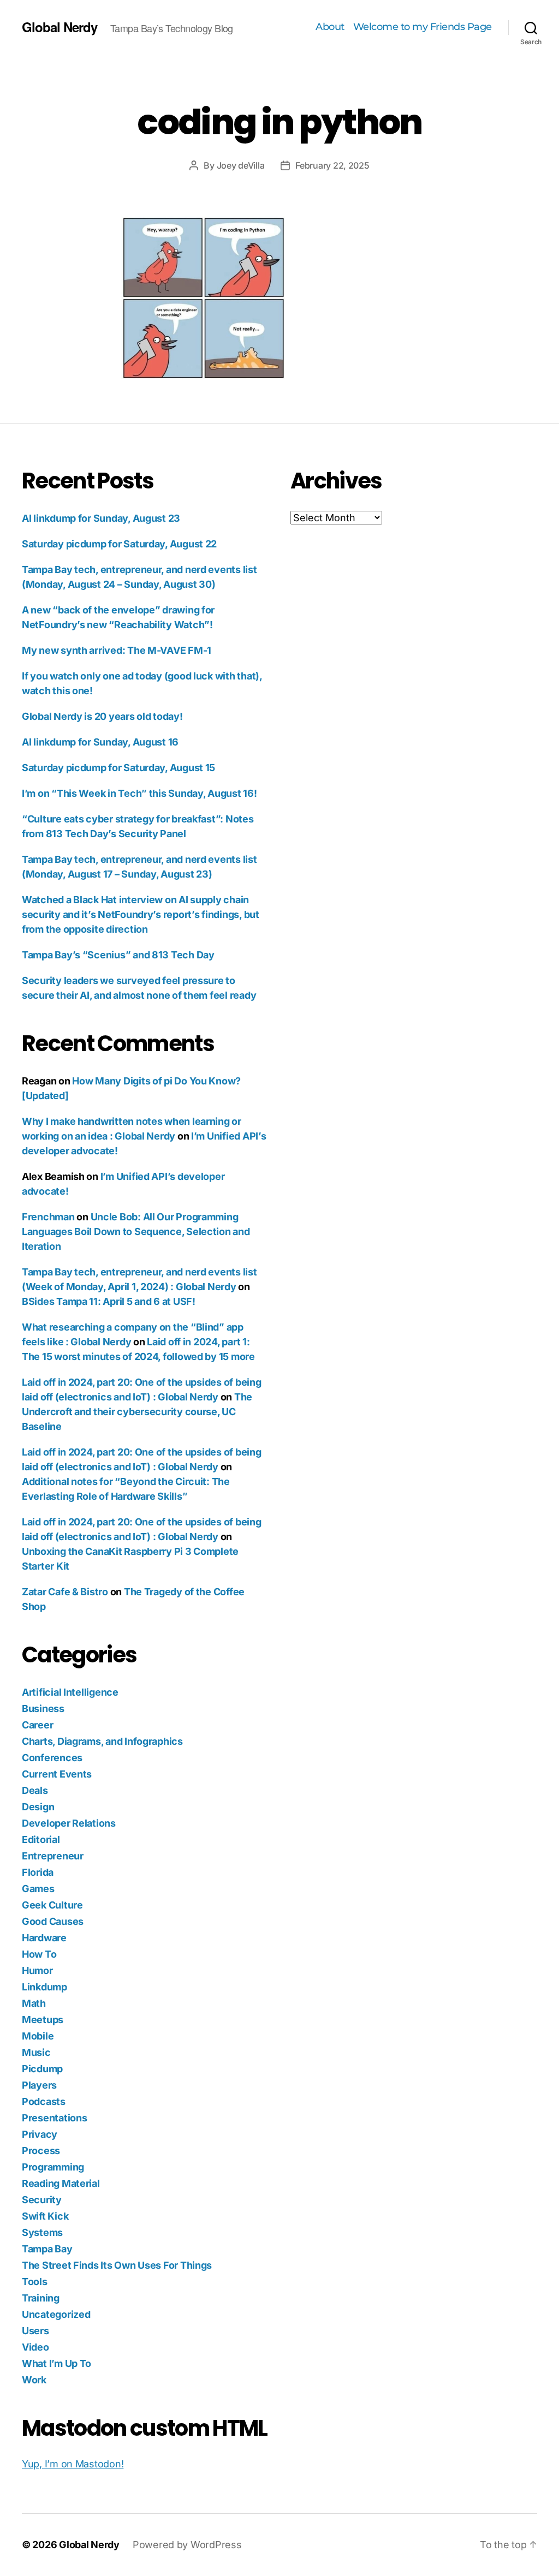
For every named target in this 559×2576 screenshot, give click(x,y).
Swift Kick (45, 2216)
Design (38, 1807)
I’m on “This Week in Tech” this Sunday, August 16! (139, 793)
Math (34, 2003)
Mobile (38, 2036)
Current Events (57, 1774)
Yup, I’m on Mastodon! (73, 2464)
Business (43, 1709)
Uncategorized (56, 2314)
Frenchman (48, 1217)
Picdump (42, 2069)
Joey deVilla (241, 165)
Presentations (55, 2118)
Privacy (40, 2134)
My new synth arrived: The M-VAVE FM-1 (117, 650)
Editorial (41, 1839)
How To (39, 1954)
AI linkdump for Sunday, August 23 (101, 518)
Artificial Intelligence (70, 1692)
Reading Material (61, 2183)
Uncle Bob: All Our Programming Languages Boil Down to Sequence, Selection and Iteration (136, 1232)
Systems (42, 2232)
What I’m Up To (57, 2363)
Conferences (52, 1758)
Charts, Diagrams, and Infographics (102, 1741)
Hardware (44, 1938)
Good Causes (53, 1921)
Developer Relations (69, 1823)
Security (42, 2200)
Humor (37, 1970)
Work (34, 2380)
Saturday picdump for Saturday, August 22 (119, 544)
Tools (35, 2282)
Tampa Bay (47, 2249)
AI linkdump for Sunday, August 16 (100, 742)
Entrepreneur (53, 1856)
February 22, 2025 (332, 165)
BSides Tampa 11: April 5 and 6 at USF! (109, 1301)
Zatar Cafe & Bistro (65, 1592)
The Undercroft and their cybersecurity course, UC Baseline (137, 1412)
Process (41, 2151)
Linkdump (44, 1987)
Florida (38, 1872)
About (330, 27)
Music (36, 2052)
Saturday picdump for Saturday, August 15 (118, 768)
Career (37, 1725)
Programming (53, 2167)
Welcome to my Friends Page (423, 27)
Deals (35, 1790)
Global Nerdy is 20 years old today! (102, 716)
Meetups (43, 2020)
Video (35, 2347)
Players (39, 2085)
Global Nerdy (60, 27)
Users (35, 2331)
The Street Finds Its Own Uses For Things (117, 2265)
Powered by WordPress (187, 2545)
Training (41, 2298)
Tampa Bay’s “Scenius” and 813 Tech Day (118, 955)
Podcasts (44, 2101)
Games (38, 1889)
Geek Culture (52, 1905)
